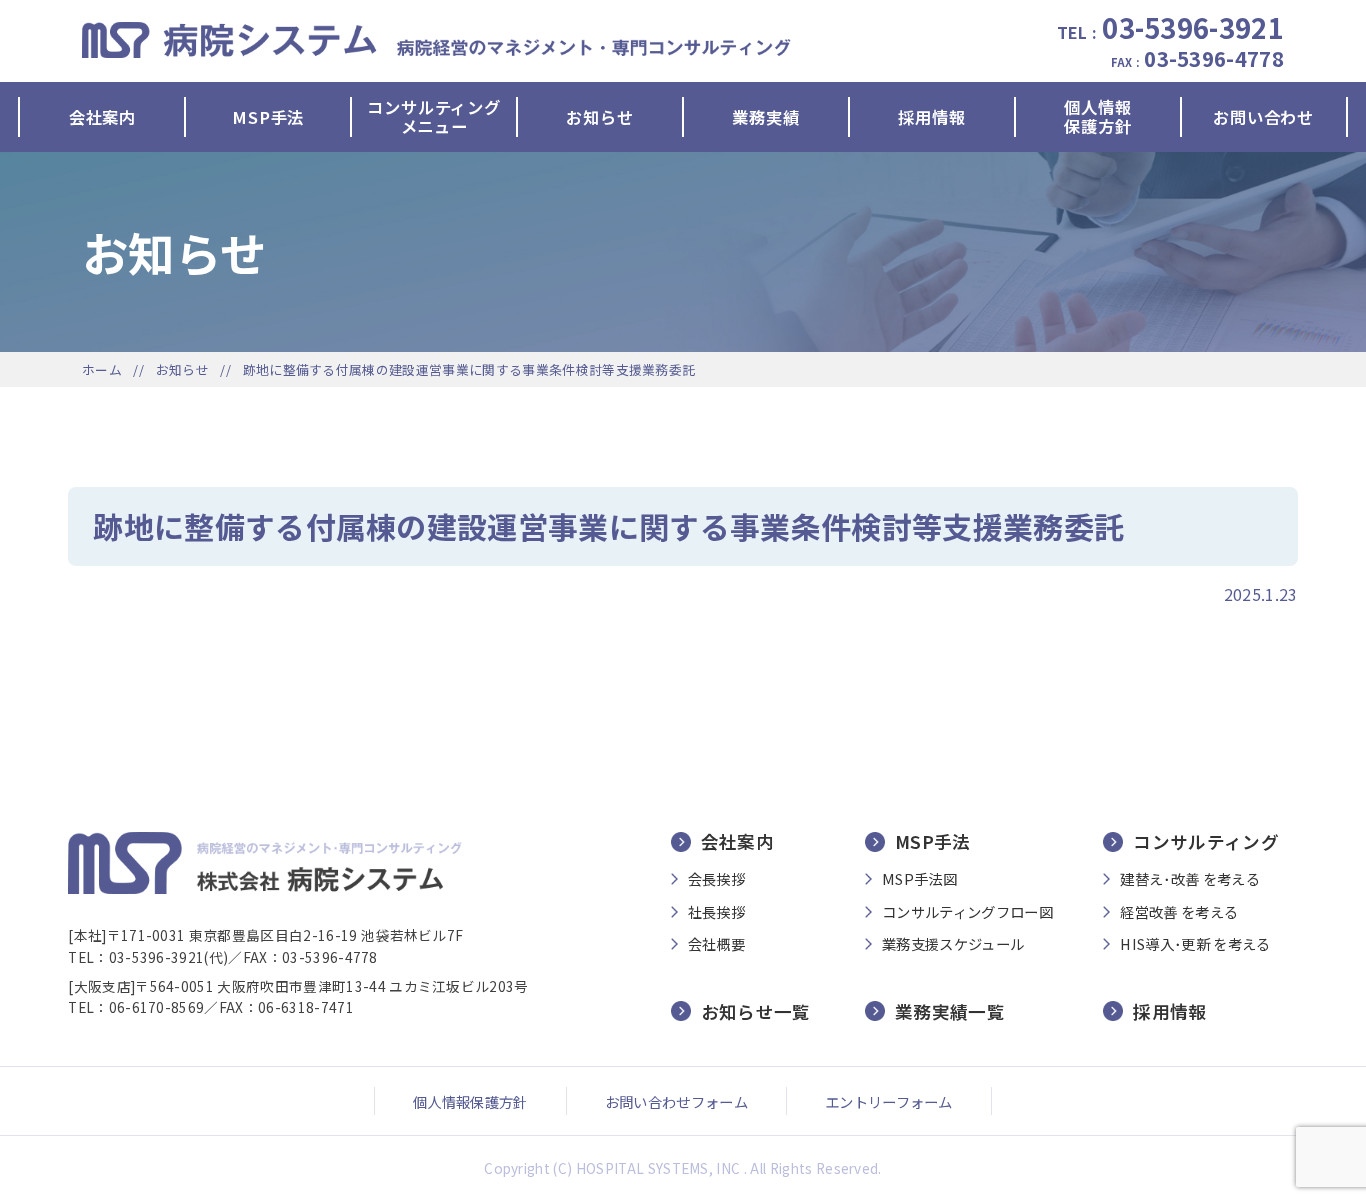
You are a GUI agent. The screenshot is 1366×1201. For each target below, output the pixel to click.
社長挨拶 (716, 912)
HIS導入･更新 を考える (1195, 944)
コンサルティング (1206, 842)
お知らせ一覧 (756, 1011)
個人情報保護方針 (1097, 117)
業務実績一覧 (950, 1011)
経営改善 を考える (1179, 912)
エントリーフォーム (889, 1101)
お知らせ (599, 117)
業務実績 (765, 117)
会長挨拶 (716, 879)
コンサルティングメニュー (433, 117)
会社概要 (716, 944)
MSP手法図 (919, 879)
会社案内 (102, 117)
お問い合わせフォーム (676, 1101)
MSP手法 (268, 117)
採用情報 (931, 117)
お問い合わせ (1263, 117)
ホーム (102, 369)
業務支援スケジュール (953, 944)
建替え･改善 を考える (1190, 879)
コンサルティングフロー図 (967, 912)
